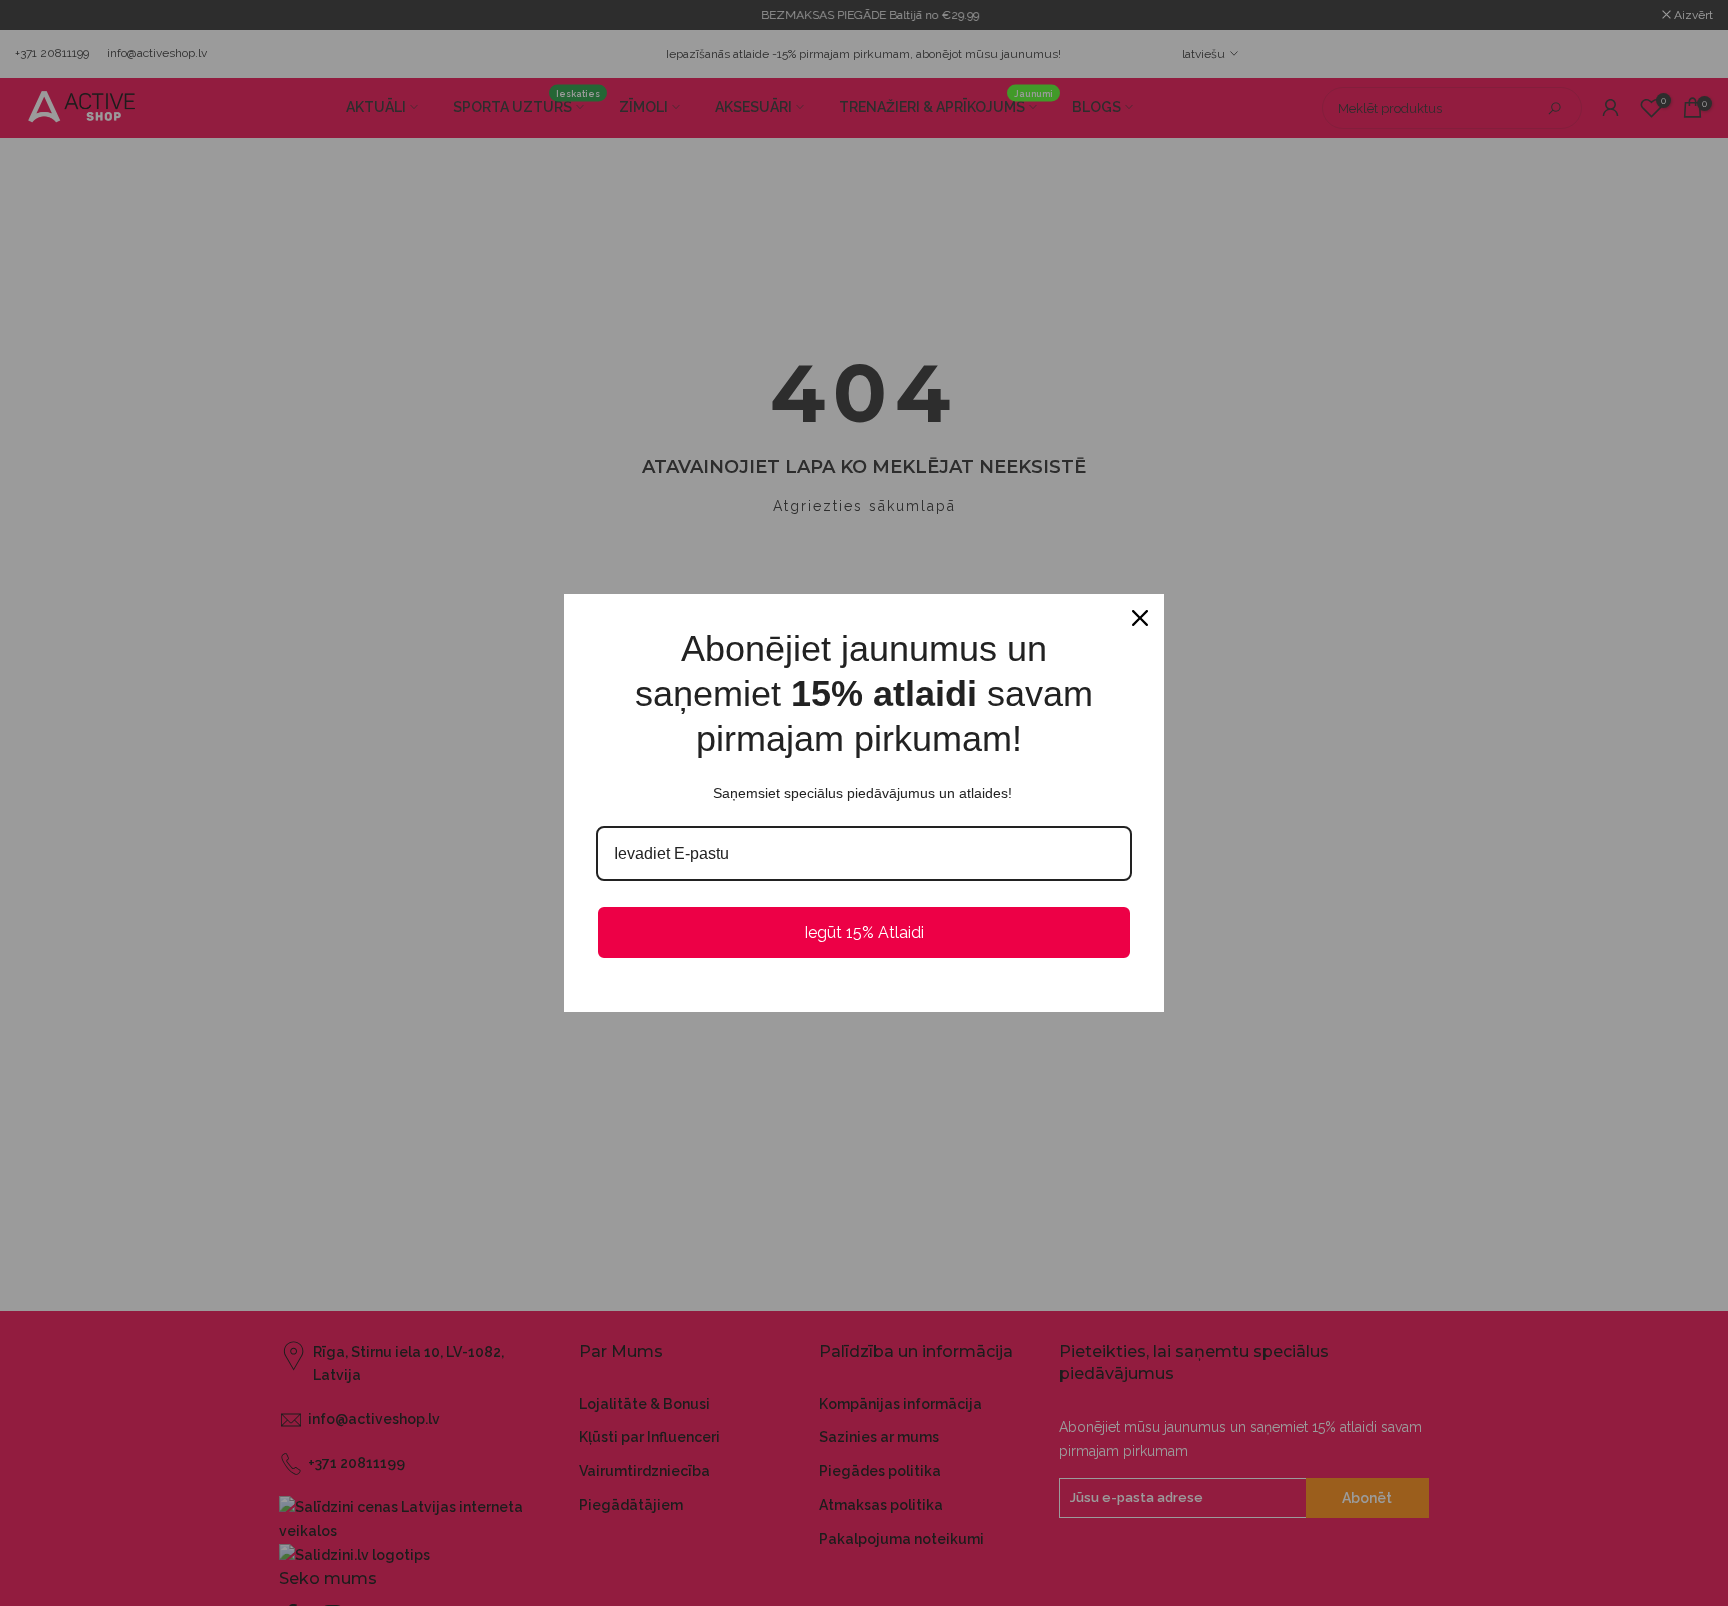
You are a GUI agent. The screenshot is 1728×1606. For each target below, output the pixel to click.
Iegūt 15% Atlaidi (864, 932)
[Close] (1140, 618)
